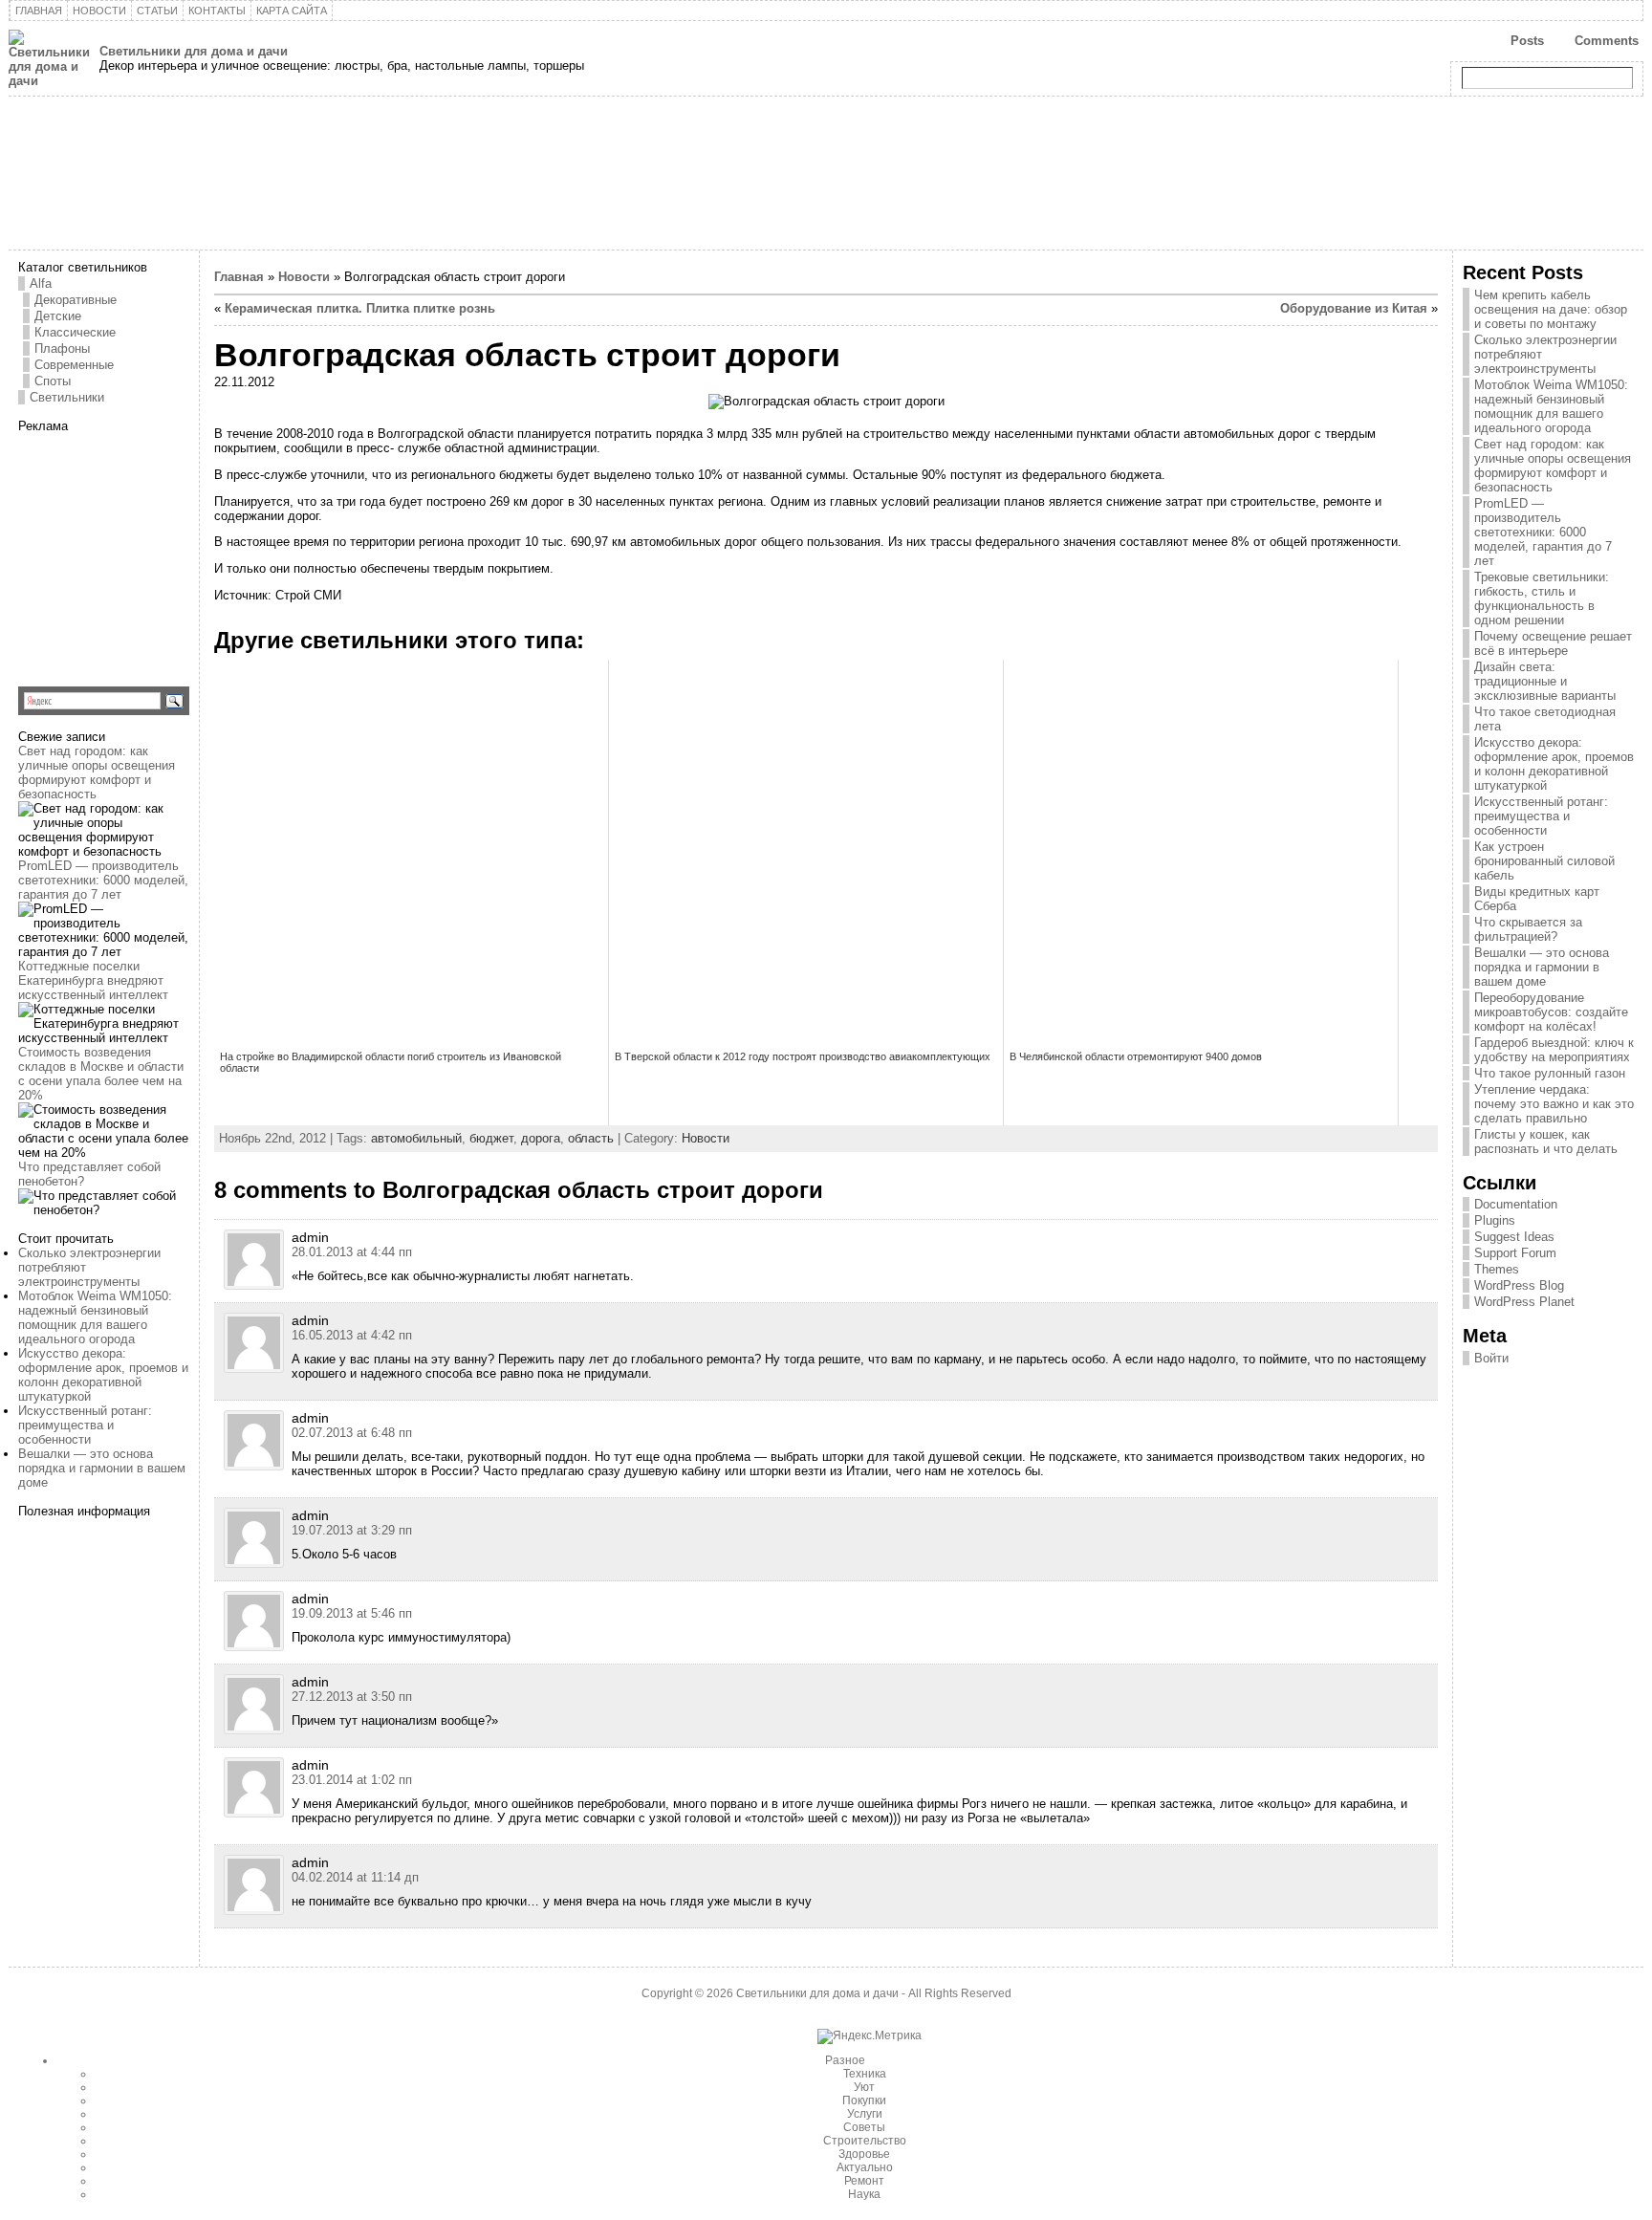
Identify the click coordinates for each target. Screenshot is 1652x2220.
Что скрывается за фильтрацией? (1528, 929)
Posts (1527, 41)
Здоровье (864, 2154)
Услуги (865, 2114)
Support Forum (1515, 1253)
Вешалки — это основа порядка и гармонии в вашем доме (102, 1468)
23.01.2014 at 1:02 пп (352, 1780)
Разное (845, 2060)
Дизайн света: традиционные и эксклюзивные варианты (1545, 681)
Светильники (67, 397)
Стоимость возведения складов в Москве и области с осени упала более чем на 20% (101, 1074)
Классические (75, 332)
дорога (541, 1138)
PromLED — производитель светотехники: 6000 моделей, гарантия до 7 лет (103, 880)
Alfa (41, 283)
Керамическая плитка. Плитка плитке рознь (360, 308)
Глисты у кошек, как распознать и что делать (1546, 1142)
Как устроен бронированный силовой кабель (1544, 861)
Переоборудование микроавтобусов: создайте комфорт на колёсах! (1551, 1012)
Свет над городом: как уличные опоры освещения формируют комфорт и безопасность (97, 773)
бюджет (491, 1138)
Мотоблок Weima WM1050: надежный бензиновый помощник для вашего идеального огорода (95, 1317)
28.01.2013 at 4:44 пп (352, 1252)
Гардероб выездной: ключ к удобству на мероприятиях (1554, 1050)
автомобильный (416, 1138)
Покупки (864, 2100)
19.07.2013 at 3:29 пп (352, 1530)
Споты (53, 381)
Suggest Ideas (1514, 1237)
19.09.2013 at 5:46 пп (352, 1613)
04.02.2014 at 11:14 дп (355, 1877)
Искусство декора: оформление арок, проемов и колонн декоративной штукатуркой (103, 1375)
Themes (1497, 1269)
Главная (239, 277)
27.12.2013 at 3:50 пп (352, 1697)
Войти (1491, 1358)
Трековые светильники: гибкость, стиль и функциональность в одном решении (1542, 599)
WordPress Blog (1519, 1285)
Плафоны (62, 348)
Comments (1607, 41)
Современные (74, 365)
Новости (304, 277)
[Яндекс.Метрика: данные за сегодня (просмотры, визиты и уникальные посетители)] (869, 2036)
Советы (864, 2127)
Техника (865, 2074)
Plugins (1495, 1220)
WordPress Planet (1524, 1302)
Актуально (865, 2167)
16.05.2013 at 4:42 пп (352, 1335)
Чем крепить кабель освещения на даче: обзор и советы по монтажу (1551, 309)
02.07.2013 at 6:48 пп (352, 1433)
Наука (864, 2194)
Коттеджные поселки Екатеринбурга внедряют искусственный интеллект (93, 980)
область (591, 1138)
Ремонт (864, 2181)
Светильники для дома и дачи (194, 51)
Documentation (1516, 1204)
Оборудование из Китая (1354, 308)
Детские (58, 316)
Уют (864, 2087)
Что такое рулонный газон (1550, 1073)
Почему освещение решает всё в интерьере (1553, 643)
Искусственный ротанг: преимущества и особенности (85, 1425)
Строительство (865, 2141)
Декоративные (76, 300)
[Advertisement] (138, 553)
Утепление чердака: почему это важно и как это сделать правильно (1554, 1104)
